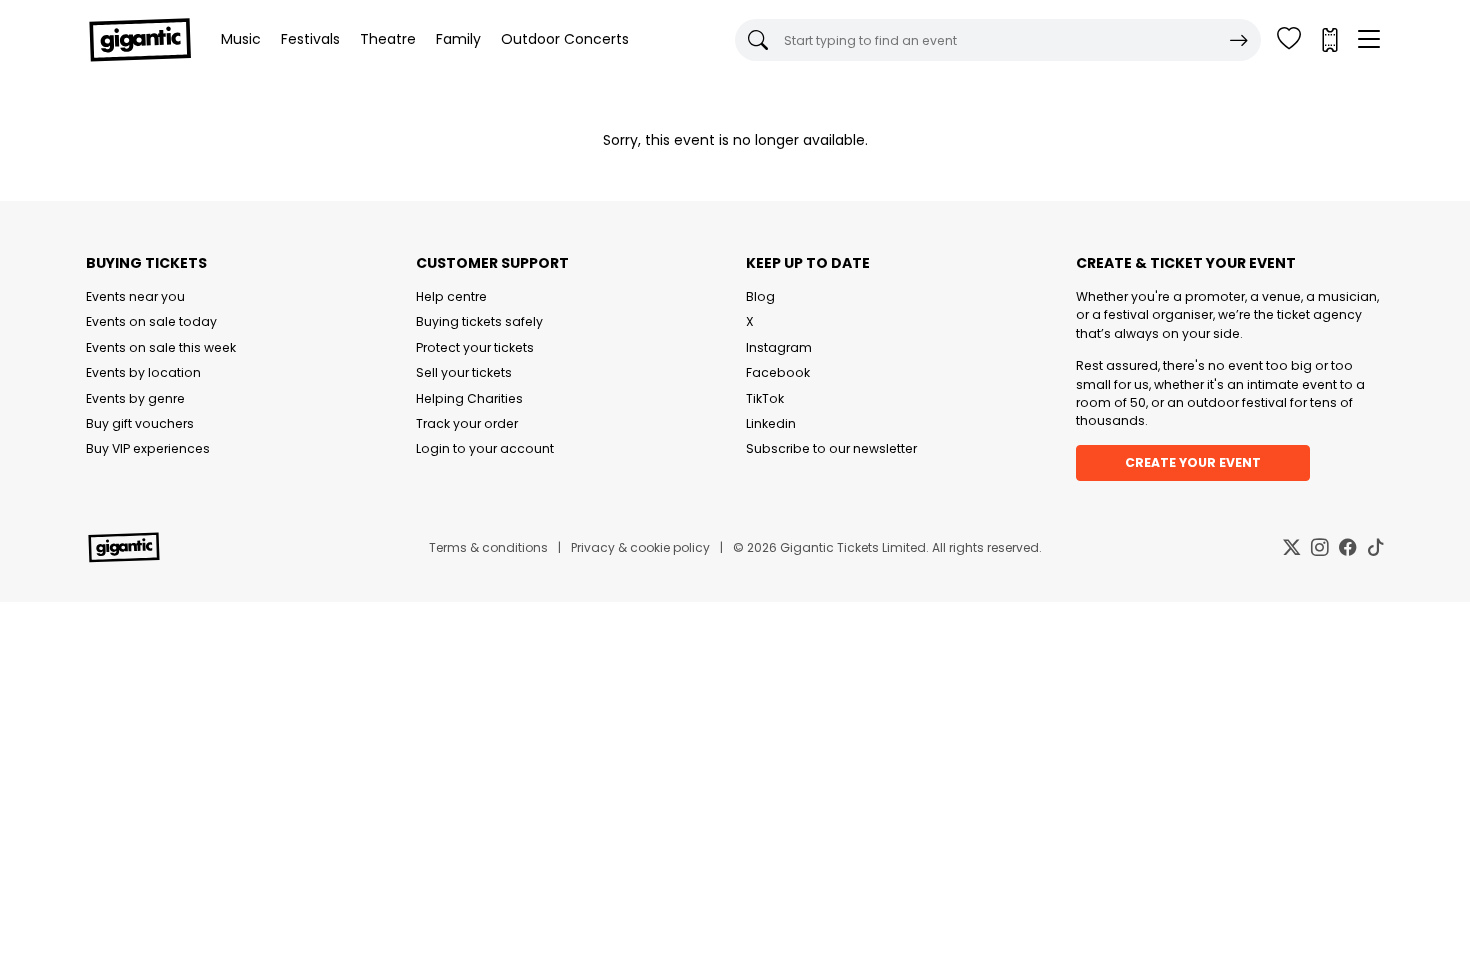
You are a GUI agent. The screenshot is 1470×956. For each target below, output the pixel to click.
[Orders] (1329, 40)
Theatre (388, 39)
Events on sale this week (161, 347)
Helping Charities (469, 398)
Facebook (778, 372)
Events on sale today (151, 321)
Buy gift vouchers (140, 423)
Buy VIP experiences (148, 448)
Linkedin (771, 423)
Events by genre (135, 398)
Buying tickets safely (479, 321)
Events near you (135, 296)
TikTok (765, 398)
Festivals (310, 39)
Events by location (143, 372)
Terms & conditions (488, 547)
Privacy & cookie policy (640, 547)
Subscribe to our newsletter (831, 448)
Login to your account (485, 448)
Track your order (467, 423)
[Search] (1239, 40)
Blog (760, 296)
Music (241, 39)
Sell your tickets (464, 372)
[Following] (1289, 40)
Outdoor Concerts (565, 39)
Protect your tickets (475, 347)
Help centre (451, 296)
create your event (1193, 462)
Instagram (779, 347)
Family (458, 39)
